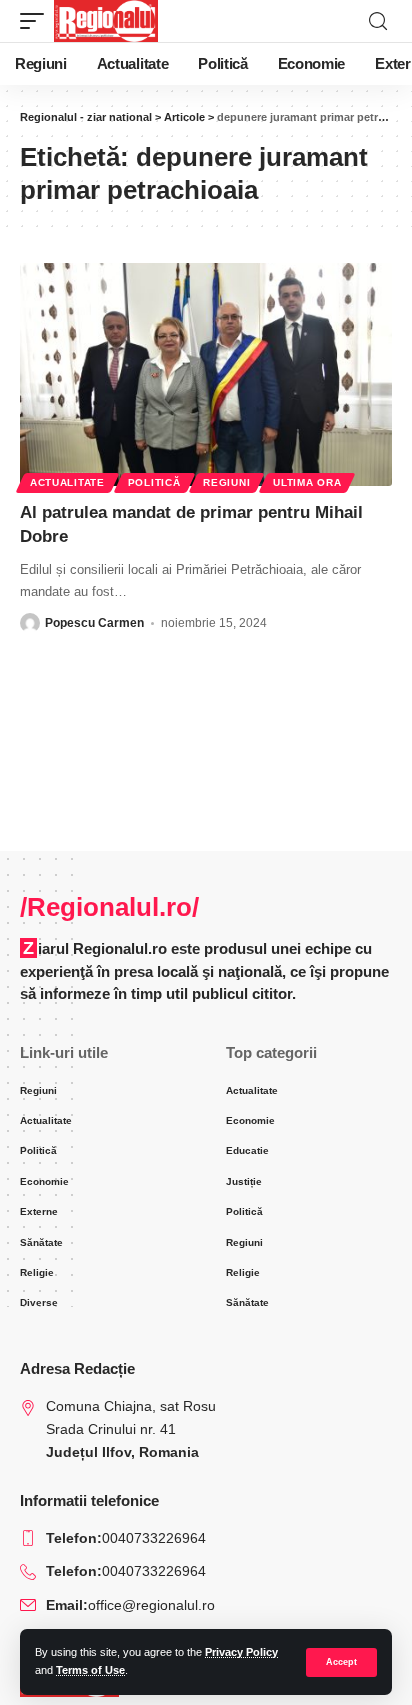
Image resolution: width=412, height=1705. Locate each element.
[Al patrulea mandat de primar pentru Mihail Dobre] (206, 374)
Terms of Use (90, 1670)
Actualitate (67, 482)
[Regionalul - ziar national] (106, 21)
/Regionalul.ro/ (109, 907)
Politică (154, 482)
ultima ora (307, 482)
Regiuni (226, 482)
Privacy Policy (241, 1652)
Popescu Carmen (94, 623)
